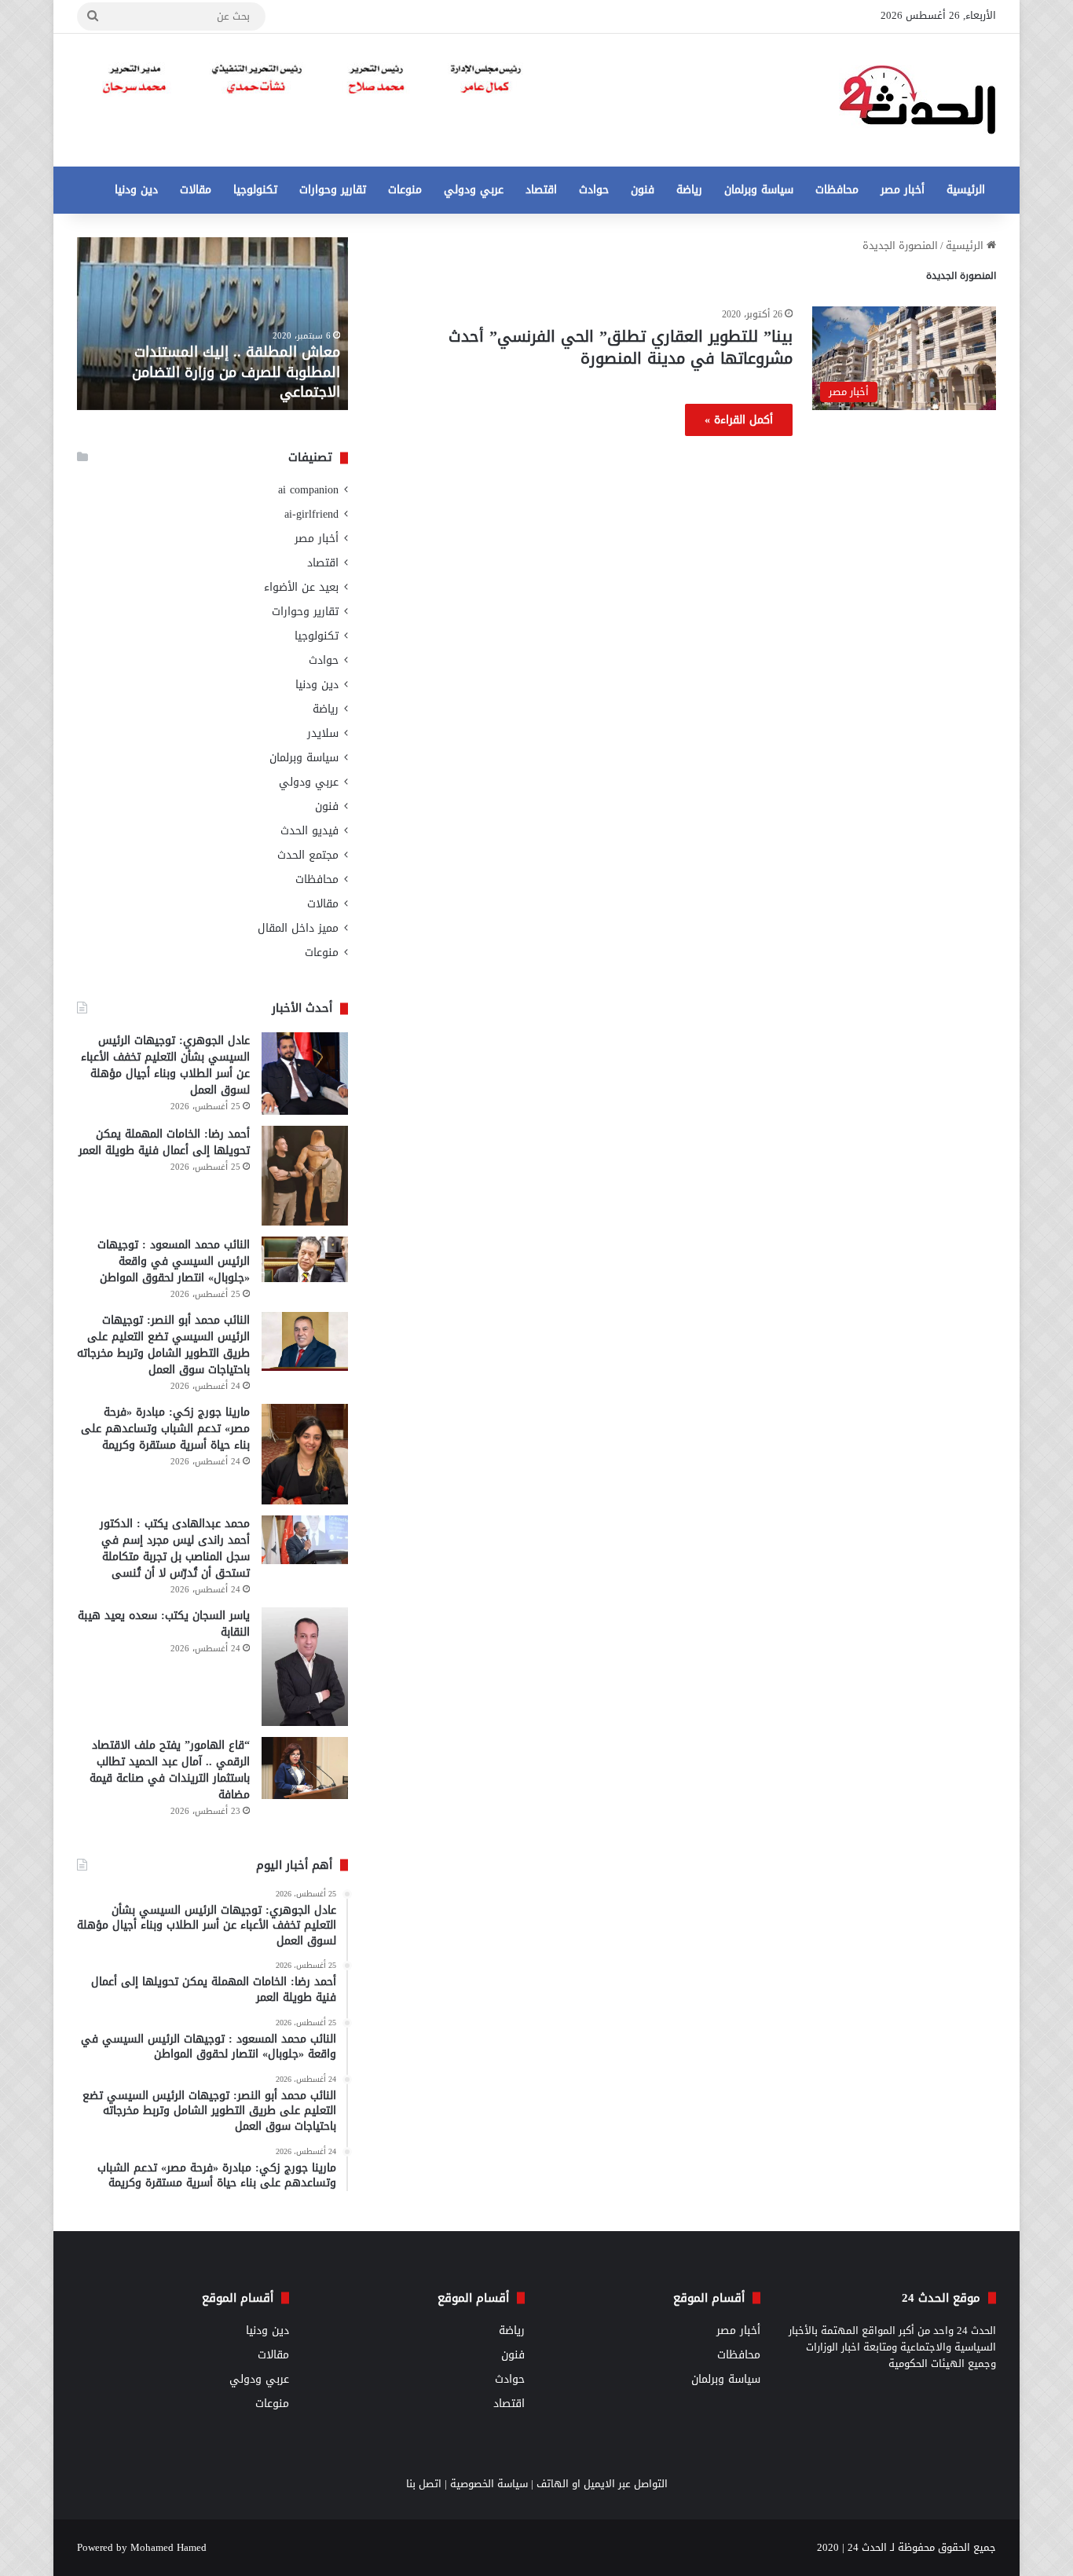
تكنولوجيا (255, 190)
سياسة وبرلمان (759, 190)
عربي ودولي (474, 190)
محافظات (837, 190)
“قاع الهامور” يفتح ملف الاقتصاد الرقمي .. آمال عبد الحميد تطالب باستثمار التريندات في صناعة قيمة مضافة (170, 1770)
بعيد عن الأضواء (301, 587)
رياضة (689, 190)
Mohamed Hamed (168, 2547)
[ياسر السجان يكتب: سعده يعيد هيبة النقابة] (305, 1667)
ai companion (308, 490)
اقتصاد (541, 190)
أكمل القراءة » (739, 420)
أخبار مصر (903, 190)
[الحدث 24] (917, 100)
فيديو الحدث (309, 831)
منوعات (405, 190)
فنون (643, 190)
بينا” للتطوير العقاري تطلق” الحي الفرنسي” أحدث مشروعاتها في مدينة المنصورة (621, 347)
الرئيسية (966, 190)
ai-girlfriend (311, 514)
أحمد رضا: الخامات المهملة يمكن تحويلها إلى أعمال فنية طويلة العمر (164, 1142)
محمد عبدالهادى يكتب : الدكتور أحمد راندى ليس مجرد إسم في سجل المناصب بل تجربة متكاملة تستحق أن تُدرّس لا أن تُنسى (175, 1548)
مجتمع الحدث (308, 855)
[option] (212, 324)
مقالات (196, 190)
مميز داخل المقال (298, 928)
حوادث (594, 190)
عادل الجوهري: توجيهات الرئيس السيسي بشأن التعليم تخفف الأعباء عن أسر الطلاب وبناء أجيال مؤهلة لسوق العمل (165, 1065)
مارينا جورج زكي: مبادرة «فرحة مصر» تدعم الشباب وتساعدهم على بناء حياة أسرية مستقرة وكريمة (165, 1429)
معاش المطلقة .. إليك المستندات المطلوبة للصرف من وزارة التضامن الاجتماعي (236, 372)
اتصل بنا (424, 2484)
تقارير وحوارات (333, 190)
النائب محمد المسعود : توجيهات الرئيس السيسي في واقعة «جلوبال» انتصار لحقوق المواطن (174, 1261)
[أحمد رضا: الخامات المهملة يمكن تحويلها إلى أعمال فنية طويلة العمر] (305, 1176)
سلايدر (323, 733)
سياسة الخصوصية (489, 2484)
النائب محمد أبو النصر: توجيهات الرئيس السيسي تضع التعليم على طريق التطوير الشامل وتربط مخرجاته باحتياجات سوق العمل (163, 1345)
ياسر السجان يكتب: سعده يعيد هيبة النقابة (164, 1624)
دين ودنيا (136, 190)
